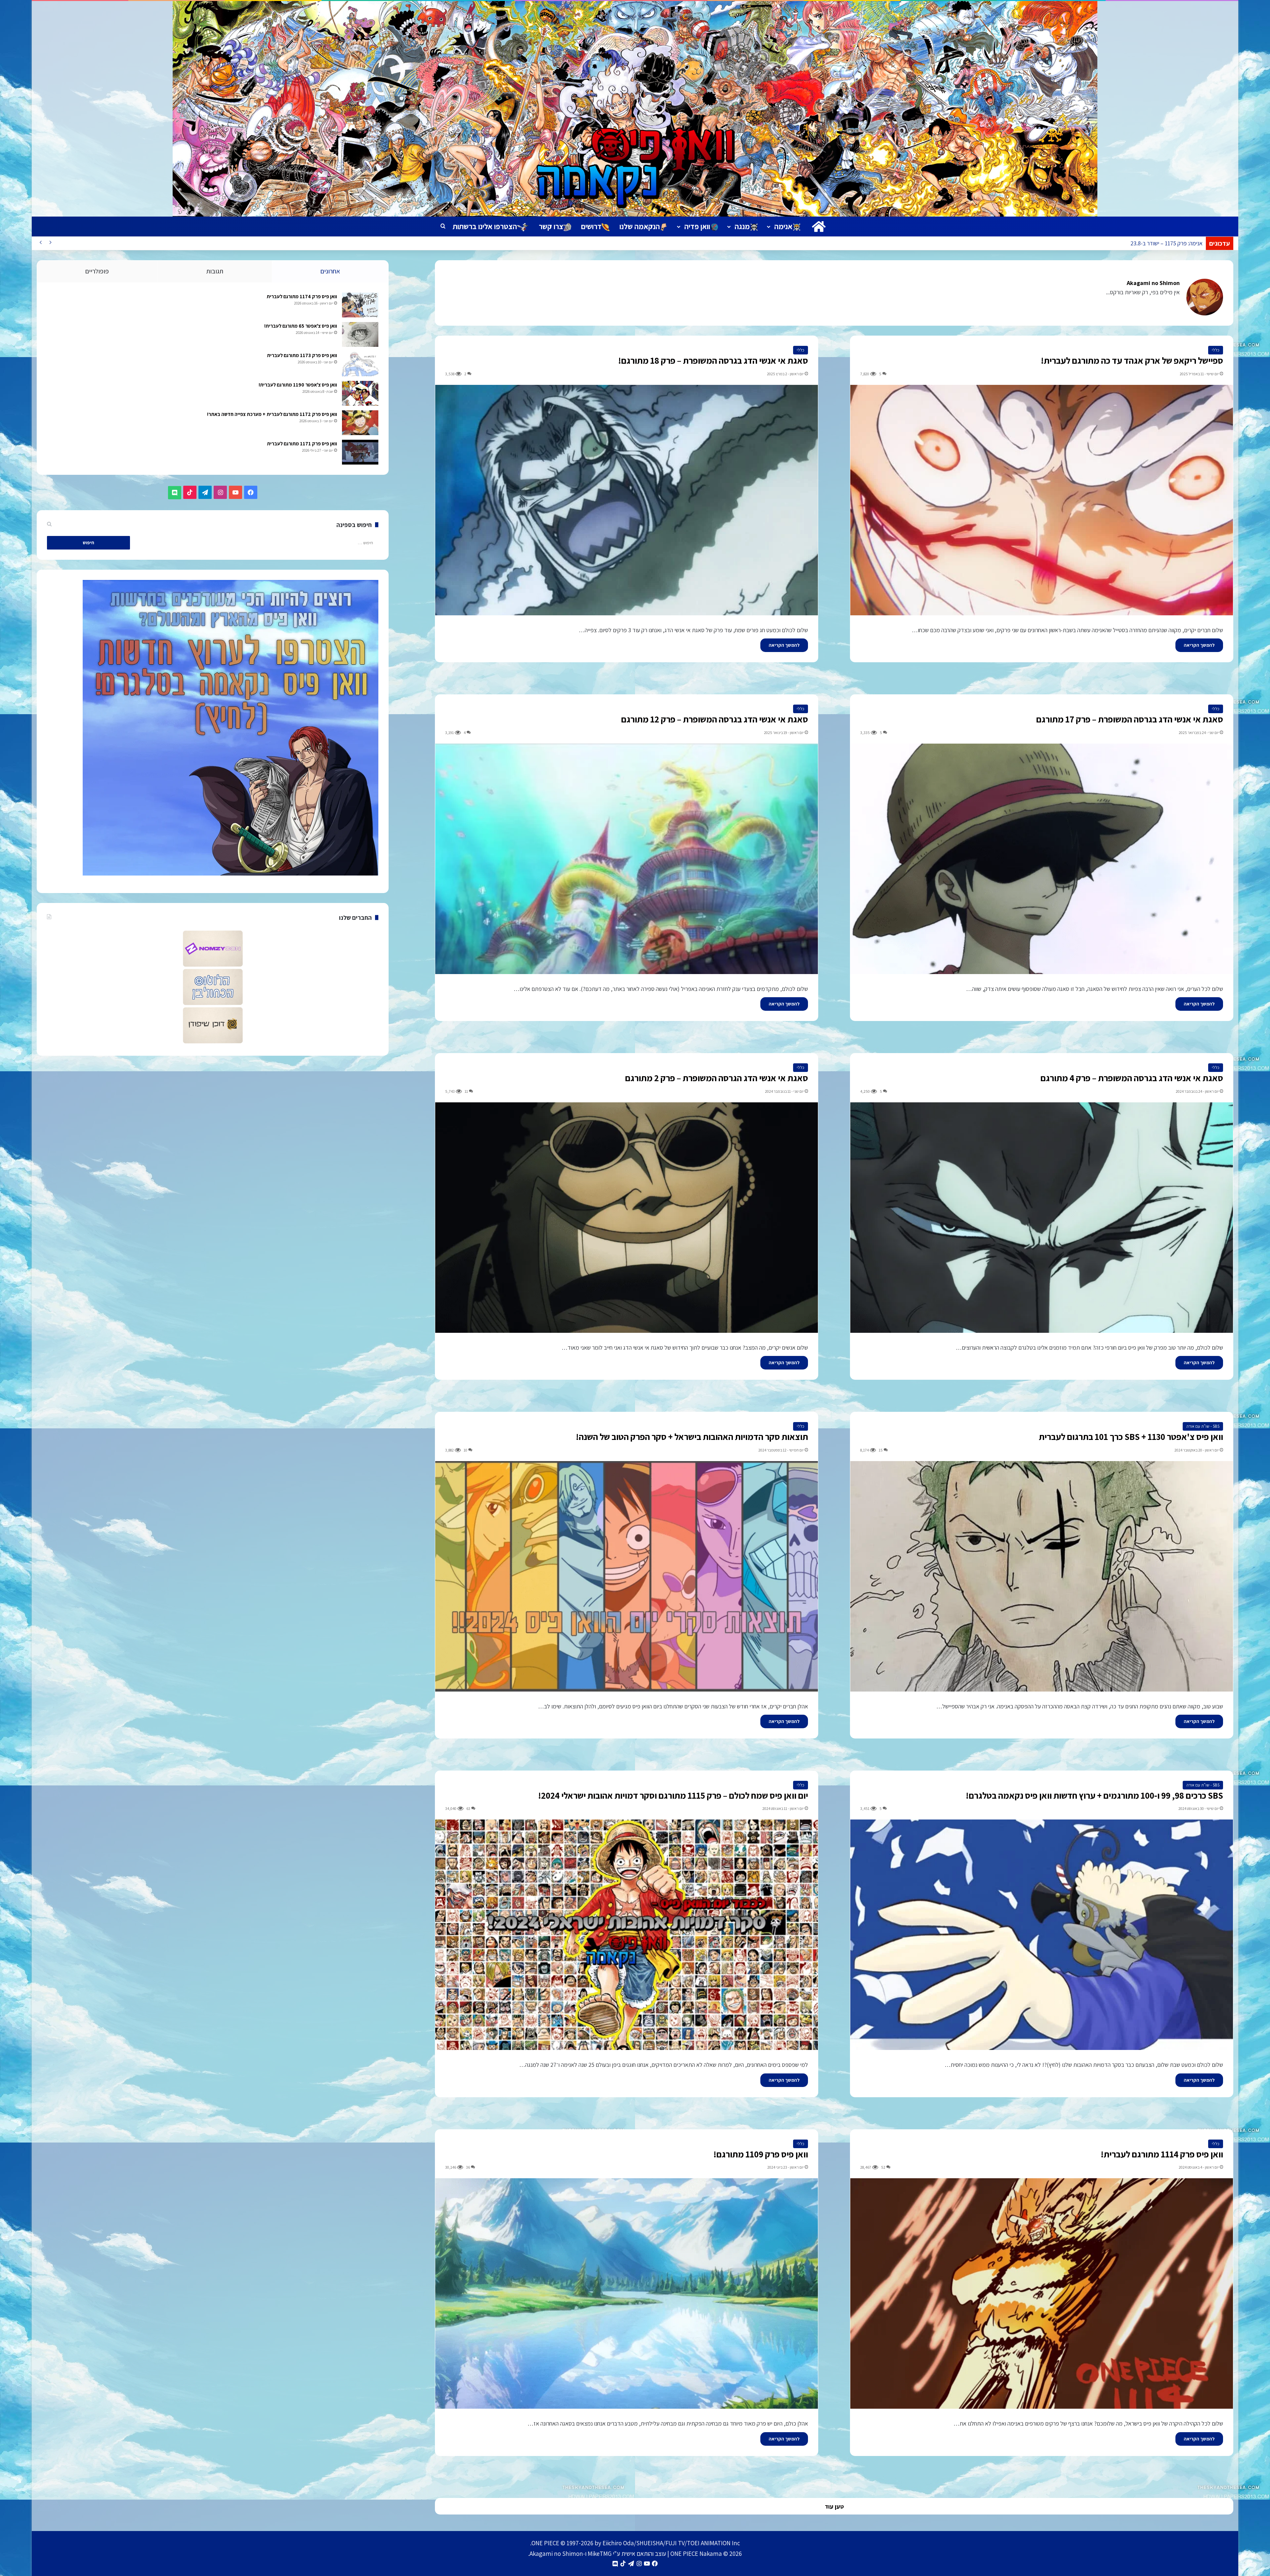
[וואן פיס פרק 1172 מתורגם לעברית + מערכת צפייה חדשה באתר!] (360, 423)
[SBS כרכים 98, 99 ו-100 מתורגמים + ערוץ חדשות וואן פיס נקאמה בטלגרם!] (1042, 1935)
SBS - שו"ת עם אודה (1203, 1426)
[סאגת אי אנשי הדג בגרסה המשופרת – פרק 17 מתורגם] (1042, 859)
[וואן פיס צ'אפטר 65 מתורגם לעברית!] (360, 334)
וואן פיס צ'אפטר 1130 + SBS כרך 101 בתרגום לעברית (1131, 1437)
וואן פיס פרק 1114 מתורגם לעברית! (1162, 2154)
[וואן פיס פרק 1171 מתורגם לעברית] (360, 452)
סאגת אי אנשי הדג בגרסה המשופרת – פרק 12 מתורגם (715, 719)
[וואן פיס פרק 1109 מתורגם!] (627, 2293)
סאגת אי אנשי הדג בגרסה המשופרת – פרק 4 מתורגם (1132, 1078)
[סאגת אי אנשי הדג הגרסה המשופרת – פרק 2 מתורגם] (627, 1218)
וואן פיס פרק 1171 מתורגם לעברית (302, 444)
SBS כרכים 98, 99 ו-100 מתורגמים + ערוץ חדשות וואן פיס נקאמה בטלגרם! (1094, 1795)
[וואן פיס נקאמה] (635, 109)
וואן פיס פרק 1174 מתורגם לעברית (302, 296)
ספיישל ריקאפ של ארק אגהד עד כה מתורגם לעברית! (1132, 360)
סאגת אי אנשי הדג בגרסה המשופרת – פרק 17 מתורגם (1130, 719)
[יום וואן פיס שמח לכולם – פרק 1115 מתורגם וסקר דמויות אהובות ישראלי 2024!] (627, 1935)
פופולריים (97, 271)
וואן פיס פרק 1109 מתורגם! (761, 2154)
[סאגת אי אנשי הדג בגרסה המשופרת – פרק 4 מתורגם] (1042, 1218)
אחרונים (330, 271)
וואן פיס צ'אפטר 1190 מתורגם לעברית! (298, 385)
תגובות (215, 271)
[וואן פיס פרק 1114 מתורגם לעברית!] (1042, 2293)
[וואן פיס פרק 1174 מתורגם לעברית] (360, 305)
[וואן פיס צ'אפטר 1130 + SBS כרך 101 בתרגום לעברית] (1042, 1576)
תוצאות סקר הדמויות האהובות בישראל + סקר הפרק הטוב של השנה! (692, 1437)
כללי (1216, 350)
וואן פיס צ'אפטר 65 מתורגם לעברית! (301, 326)
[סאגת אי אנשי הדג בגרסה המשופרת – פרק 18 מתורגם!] (627, 500)
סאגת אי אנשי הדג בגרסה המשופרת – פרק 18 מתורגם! (713, 360)
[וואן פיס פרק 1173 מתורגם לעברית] (360, 364)
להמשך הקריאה (1199, 645)
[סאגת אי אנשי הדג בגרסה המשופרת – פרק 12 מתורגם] (627, 859)
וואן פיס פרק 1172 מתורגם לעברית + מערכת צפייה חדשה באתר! (272, 414)
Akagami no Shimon (1153, 283)
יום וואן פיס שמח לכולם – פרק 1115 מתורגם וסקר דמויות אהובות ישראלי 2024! (673, 1795)
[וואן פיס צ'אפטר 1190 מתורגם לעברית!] (360, 393)
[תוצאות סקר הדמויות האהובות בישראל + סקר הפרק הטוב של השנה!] (627, 1576)
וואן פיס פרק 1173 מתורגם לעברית (302, 355)
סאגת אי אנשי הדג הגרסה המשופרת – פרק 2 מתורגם (717, 1078)
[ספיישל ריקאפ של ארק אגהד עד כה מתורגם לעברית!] (1042, 500)
